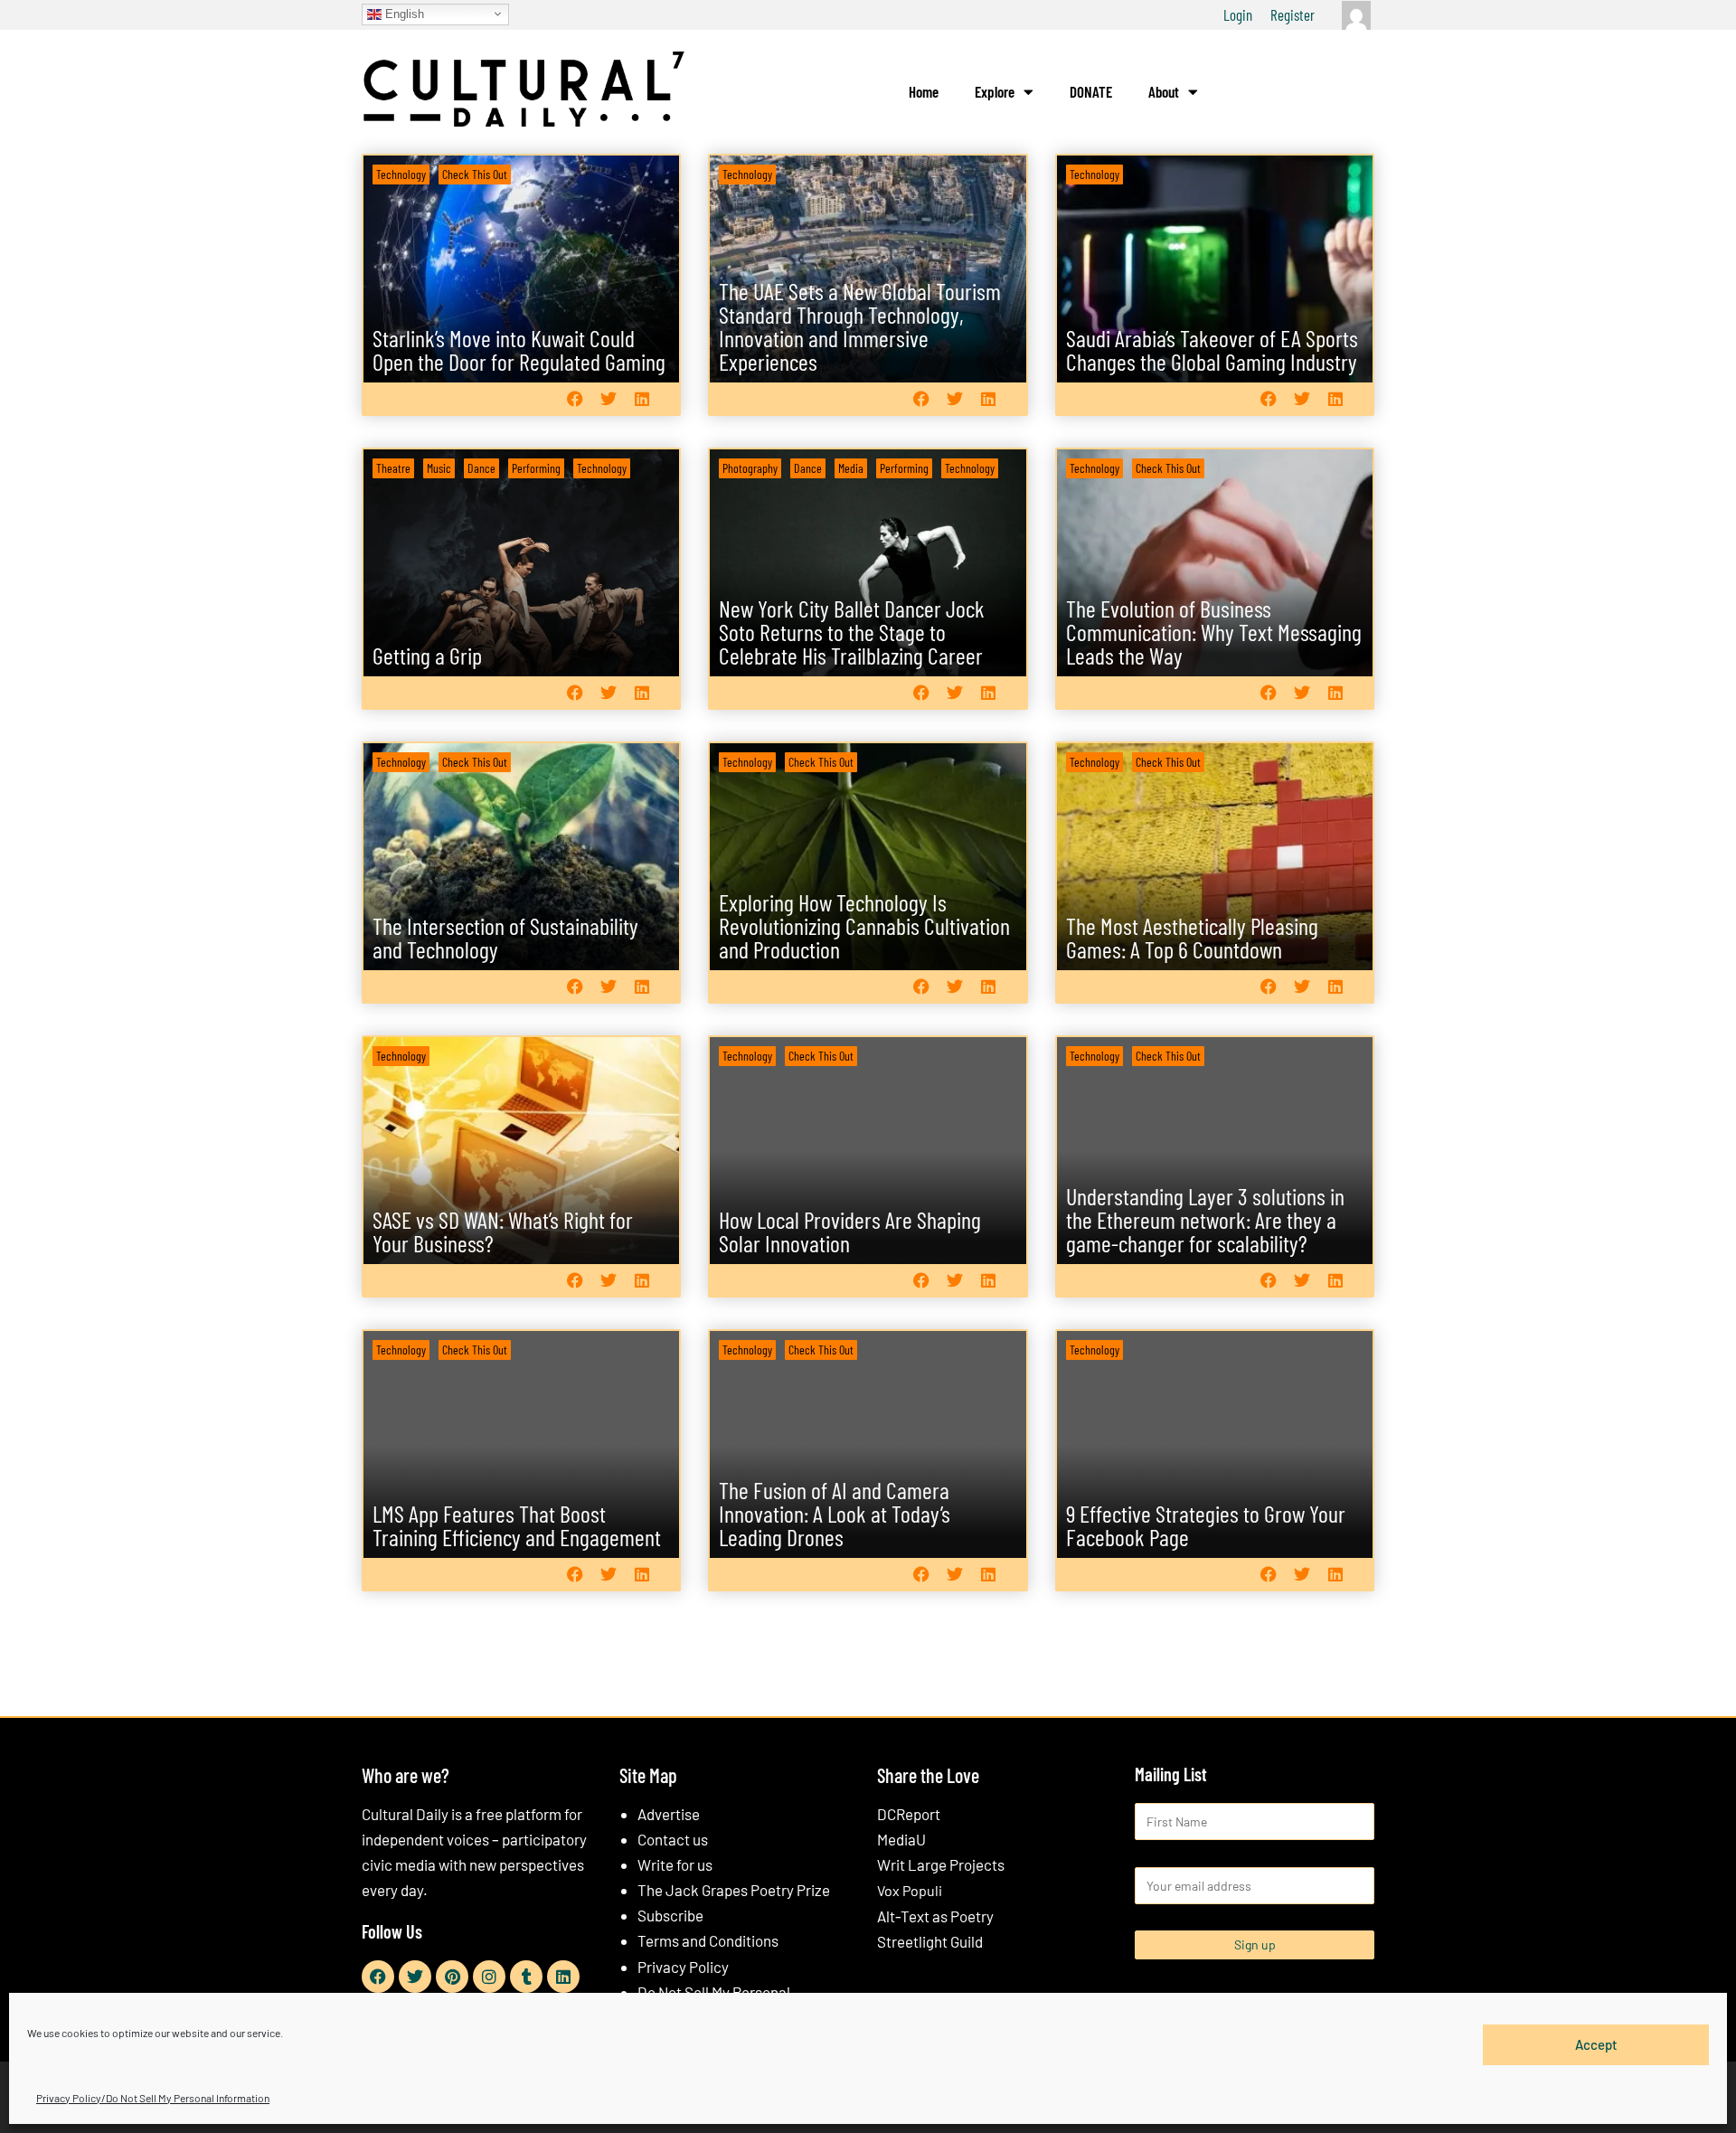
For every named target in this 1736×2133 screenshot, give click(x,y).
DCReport (909, 1814)
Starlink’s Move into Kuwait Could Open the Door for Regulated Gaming (519, 349)
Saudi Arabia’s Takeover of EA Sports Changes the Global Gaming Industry (1212, 349)
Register (1293, 14)
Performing (536, 468)
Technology (401, 174)
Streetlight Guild (930, 1941)
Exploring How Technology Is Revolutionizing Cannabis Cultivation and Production (864, 925)
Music (439, 468)
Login (1238, 14)
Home (924, 91)
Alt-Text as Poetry (935, 1916)
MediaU (901, 1839)
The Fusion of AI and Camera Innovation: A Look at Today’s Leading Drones (835, 1513)
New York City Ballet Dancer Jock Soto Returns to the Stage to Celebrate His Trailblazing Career (852, 632)
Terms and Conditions (708, 1940)
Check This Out (475, 174)
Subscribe (670, 1915)
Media (851, 468)
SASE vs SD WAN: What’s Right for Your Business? (503, 1231)
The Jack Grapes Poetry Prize (734, 1890)
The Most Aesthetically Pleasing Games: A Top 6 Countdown (1192, 937)
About (1164, 91)
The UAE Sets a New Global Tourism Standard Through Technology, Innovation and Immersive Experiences (860, 326)
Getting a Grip (427, 655)
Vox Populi (910, 1890)
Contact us (673, 1839)
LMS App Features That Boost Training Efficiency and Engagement (517, 1525)
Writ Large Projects (941, 1864)
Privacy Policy (683, 1967)
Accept (1596, 2044)
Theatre (393, 468)
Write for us (675, 1864)
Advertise (669, 1814)
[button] (575, 398)
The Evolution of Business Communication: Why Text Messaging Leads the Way (1214, 632)
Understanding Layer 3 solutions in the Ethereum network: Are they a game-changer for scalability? (1205, 1219)
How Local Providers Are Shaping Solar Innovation (850, 1231)
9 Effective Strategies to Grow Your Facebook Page (1206, 1525)
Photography (750, 468)
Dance (481, 468)
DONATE (1091, 91)
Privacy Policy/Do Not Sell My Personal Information (153, 2098)
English (403, 13)
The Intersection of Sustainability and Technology (505, 937)
